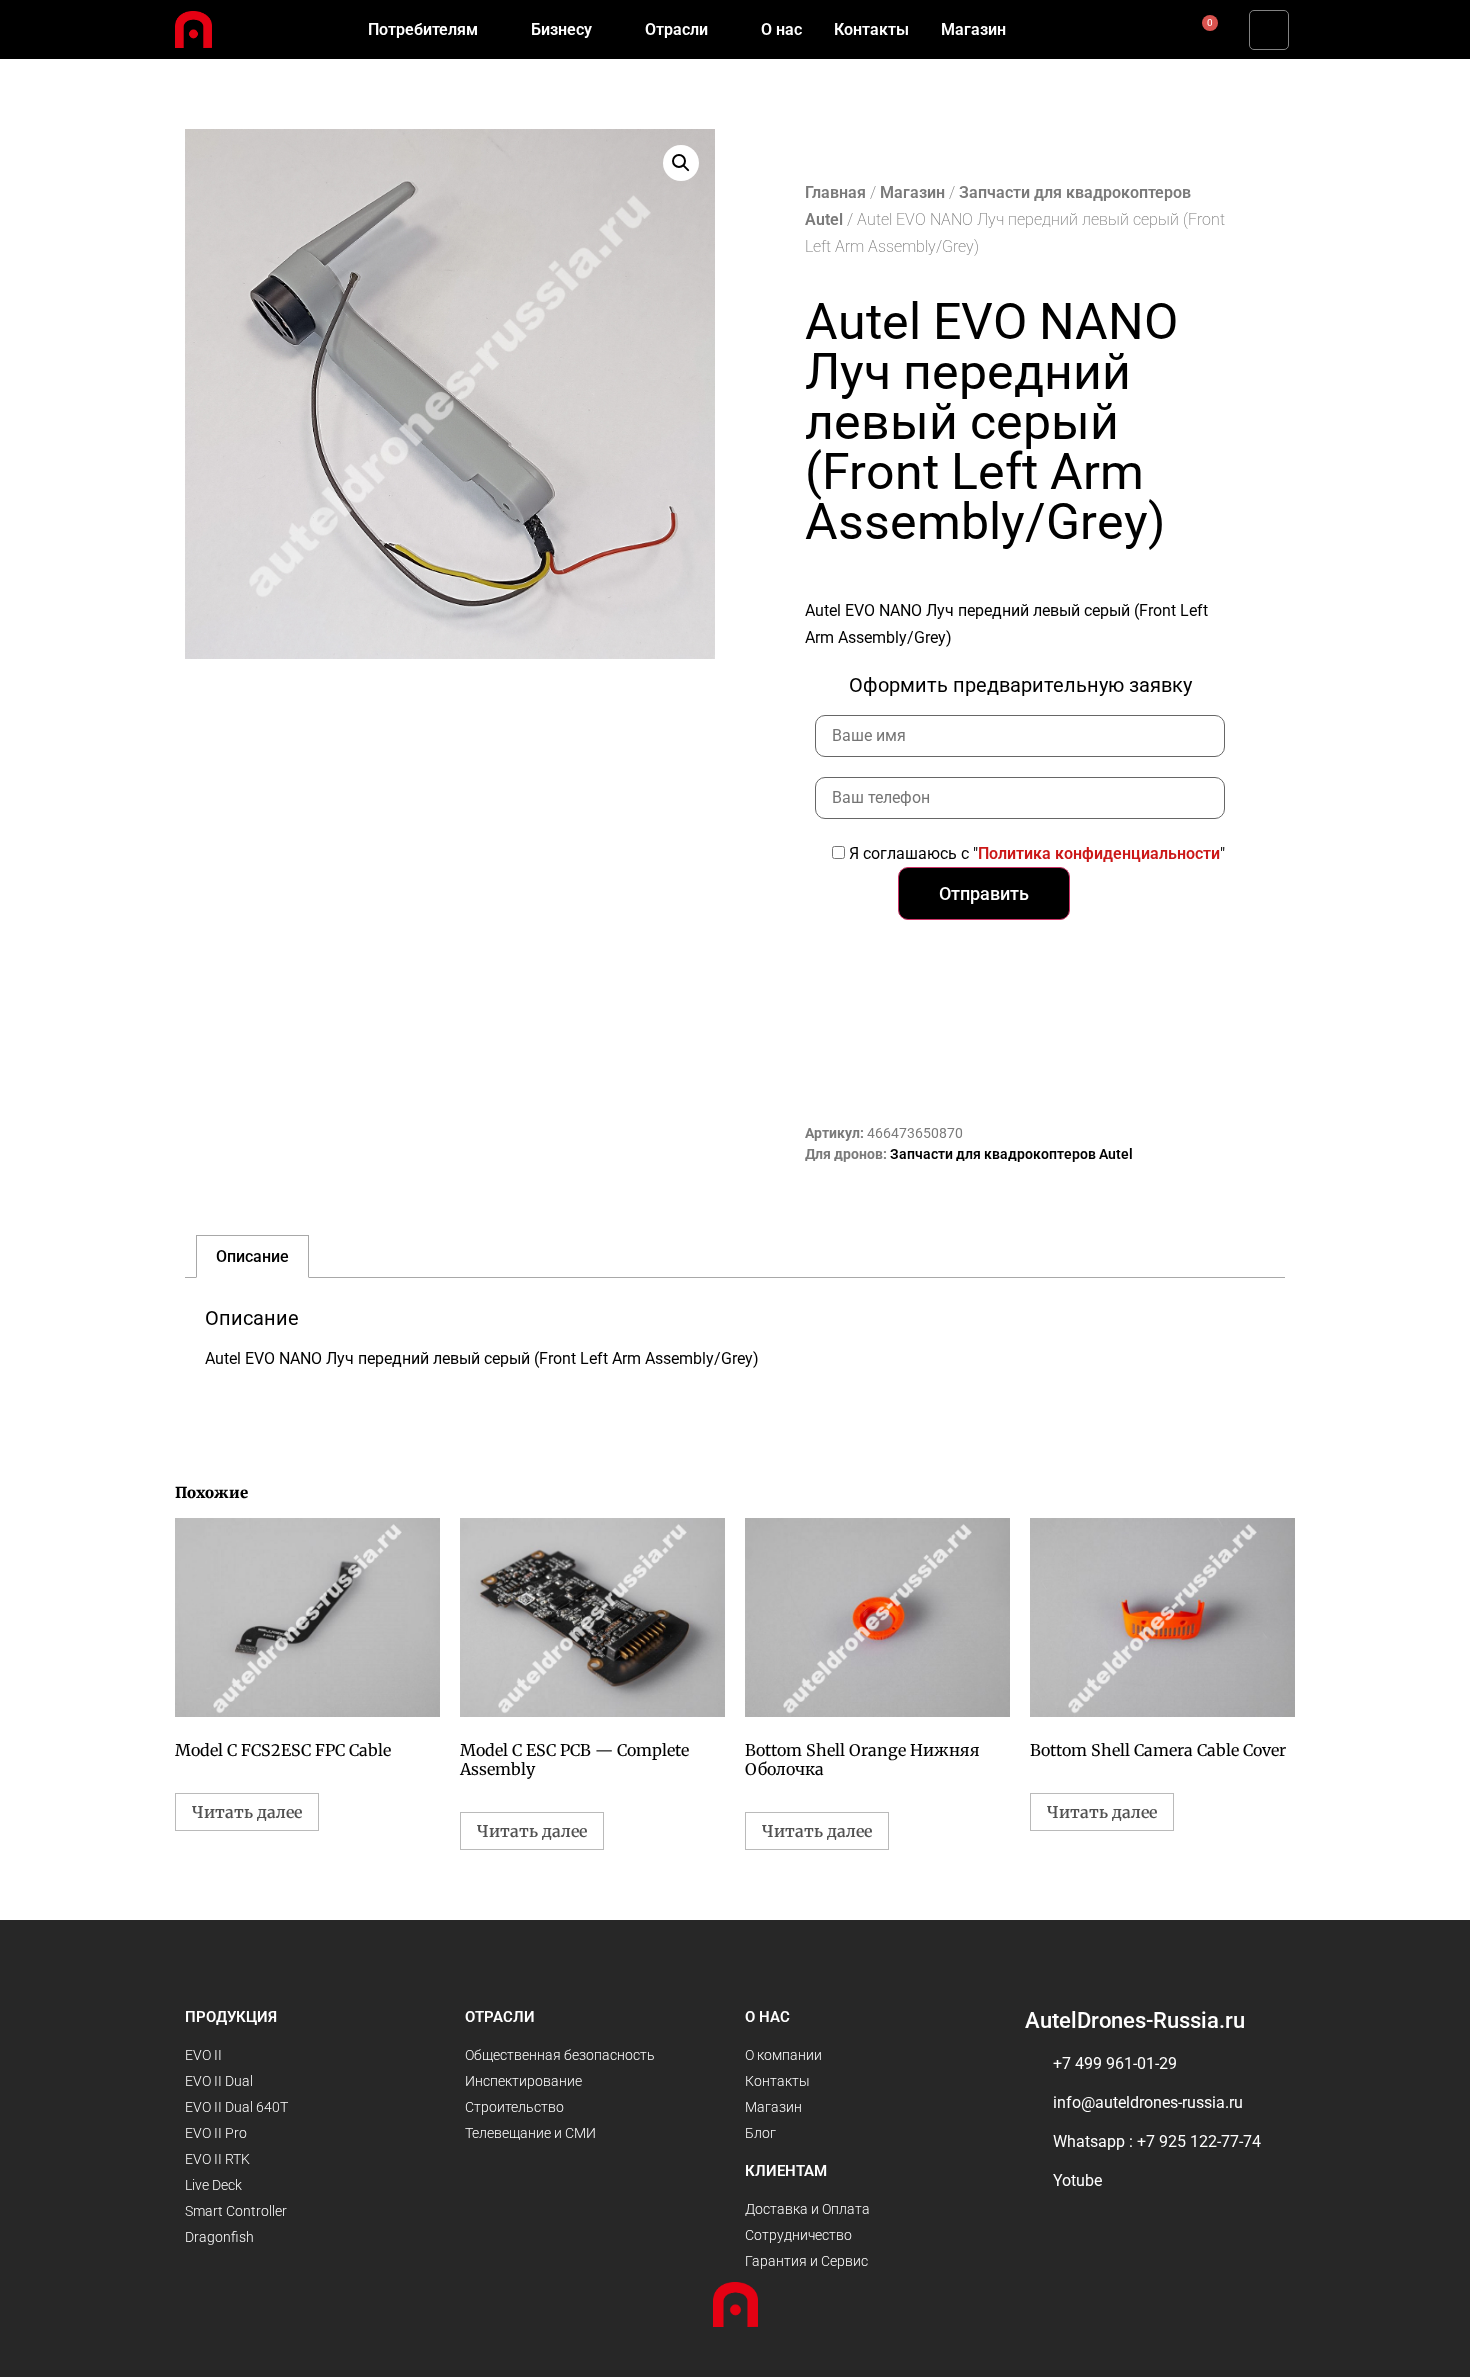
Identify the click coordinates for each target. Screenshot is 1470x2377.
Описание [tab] (252, 1256)
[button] (1269, 30)
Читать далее (247, 1812)
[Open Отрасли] (721, 30)
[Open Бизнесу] (605, 30)
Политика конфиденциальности (1099, 853)
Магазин (912, 192)
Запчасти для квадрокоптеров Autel (1011, 1154)
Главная (835, 192)
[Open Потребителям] (491, 30)
